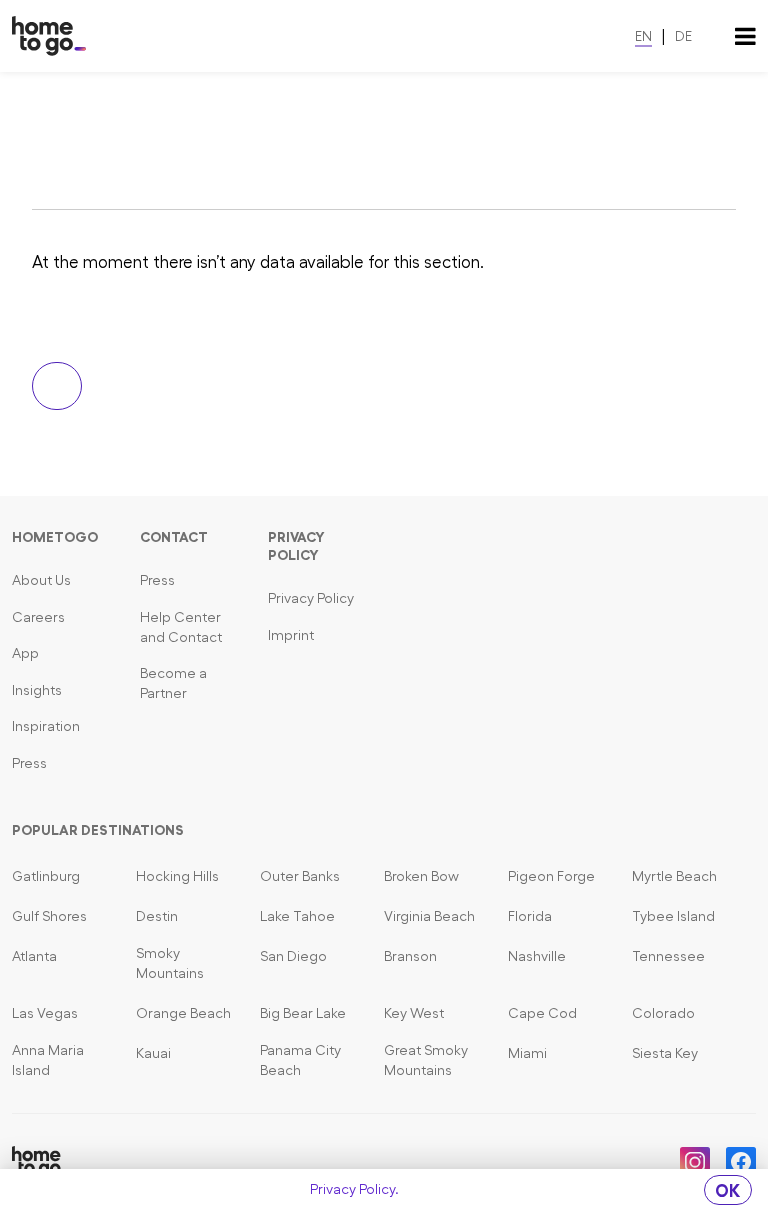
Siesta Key (665, 1053)
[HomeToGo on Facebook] (741, 1161)
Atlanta (34, 956)
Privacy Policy (311, 598)
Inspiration (46, 726)
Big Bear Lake (303, 1013)
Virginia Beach (429, 916)
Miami (527, 1053)
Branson (410, 956)
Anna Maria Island (48, 1060)
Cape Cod (542, 1013)
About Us (41, 580)
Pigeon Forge (551, 876)
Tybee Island (673, 916)
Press (29, 763)
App (25, 653)
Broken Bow (421, 876)
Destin (157, 916)
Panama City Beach (300, 1060)
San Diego (293, 956)
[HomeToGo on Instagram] (695, 1161)
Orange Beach (183, 1013)
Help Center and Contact (181, 627)
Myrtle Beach (674, 876)
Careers (38, 617)
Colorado (663, 1013)
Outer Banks (300, 876)
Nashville (537, 956)
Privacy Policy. (354, 1189)
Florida (530, 916)
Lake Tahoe (297, 916)
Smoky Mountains (170, 963)
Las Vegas (45, 1013)
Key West (414, 1013)
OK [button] (728, 1190)
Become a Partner (173, 683)
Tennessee (668, 956)
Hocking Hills (177, 876)
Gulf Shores (49, 916)
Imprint (291, 635)
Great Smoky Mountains (426, 1060)
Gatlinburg (46, 876)
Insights (37, 690)
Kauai (153, 1053)
